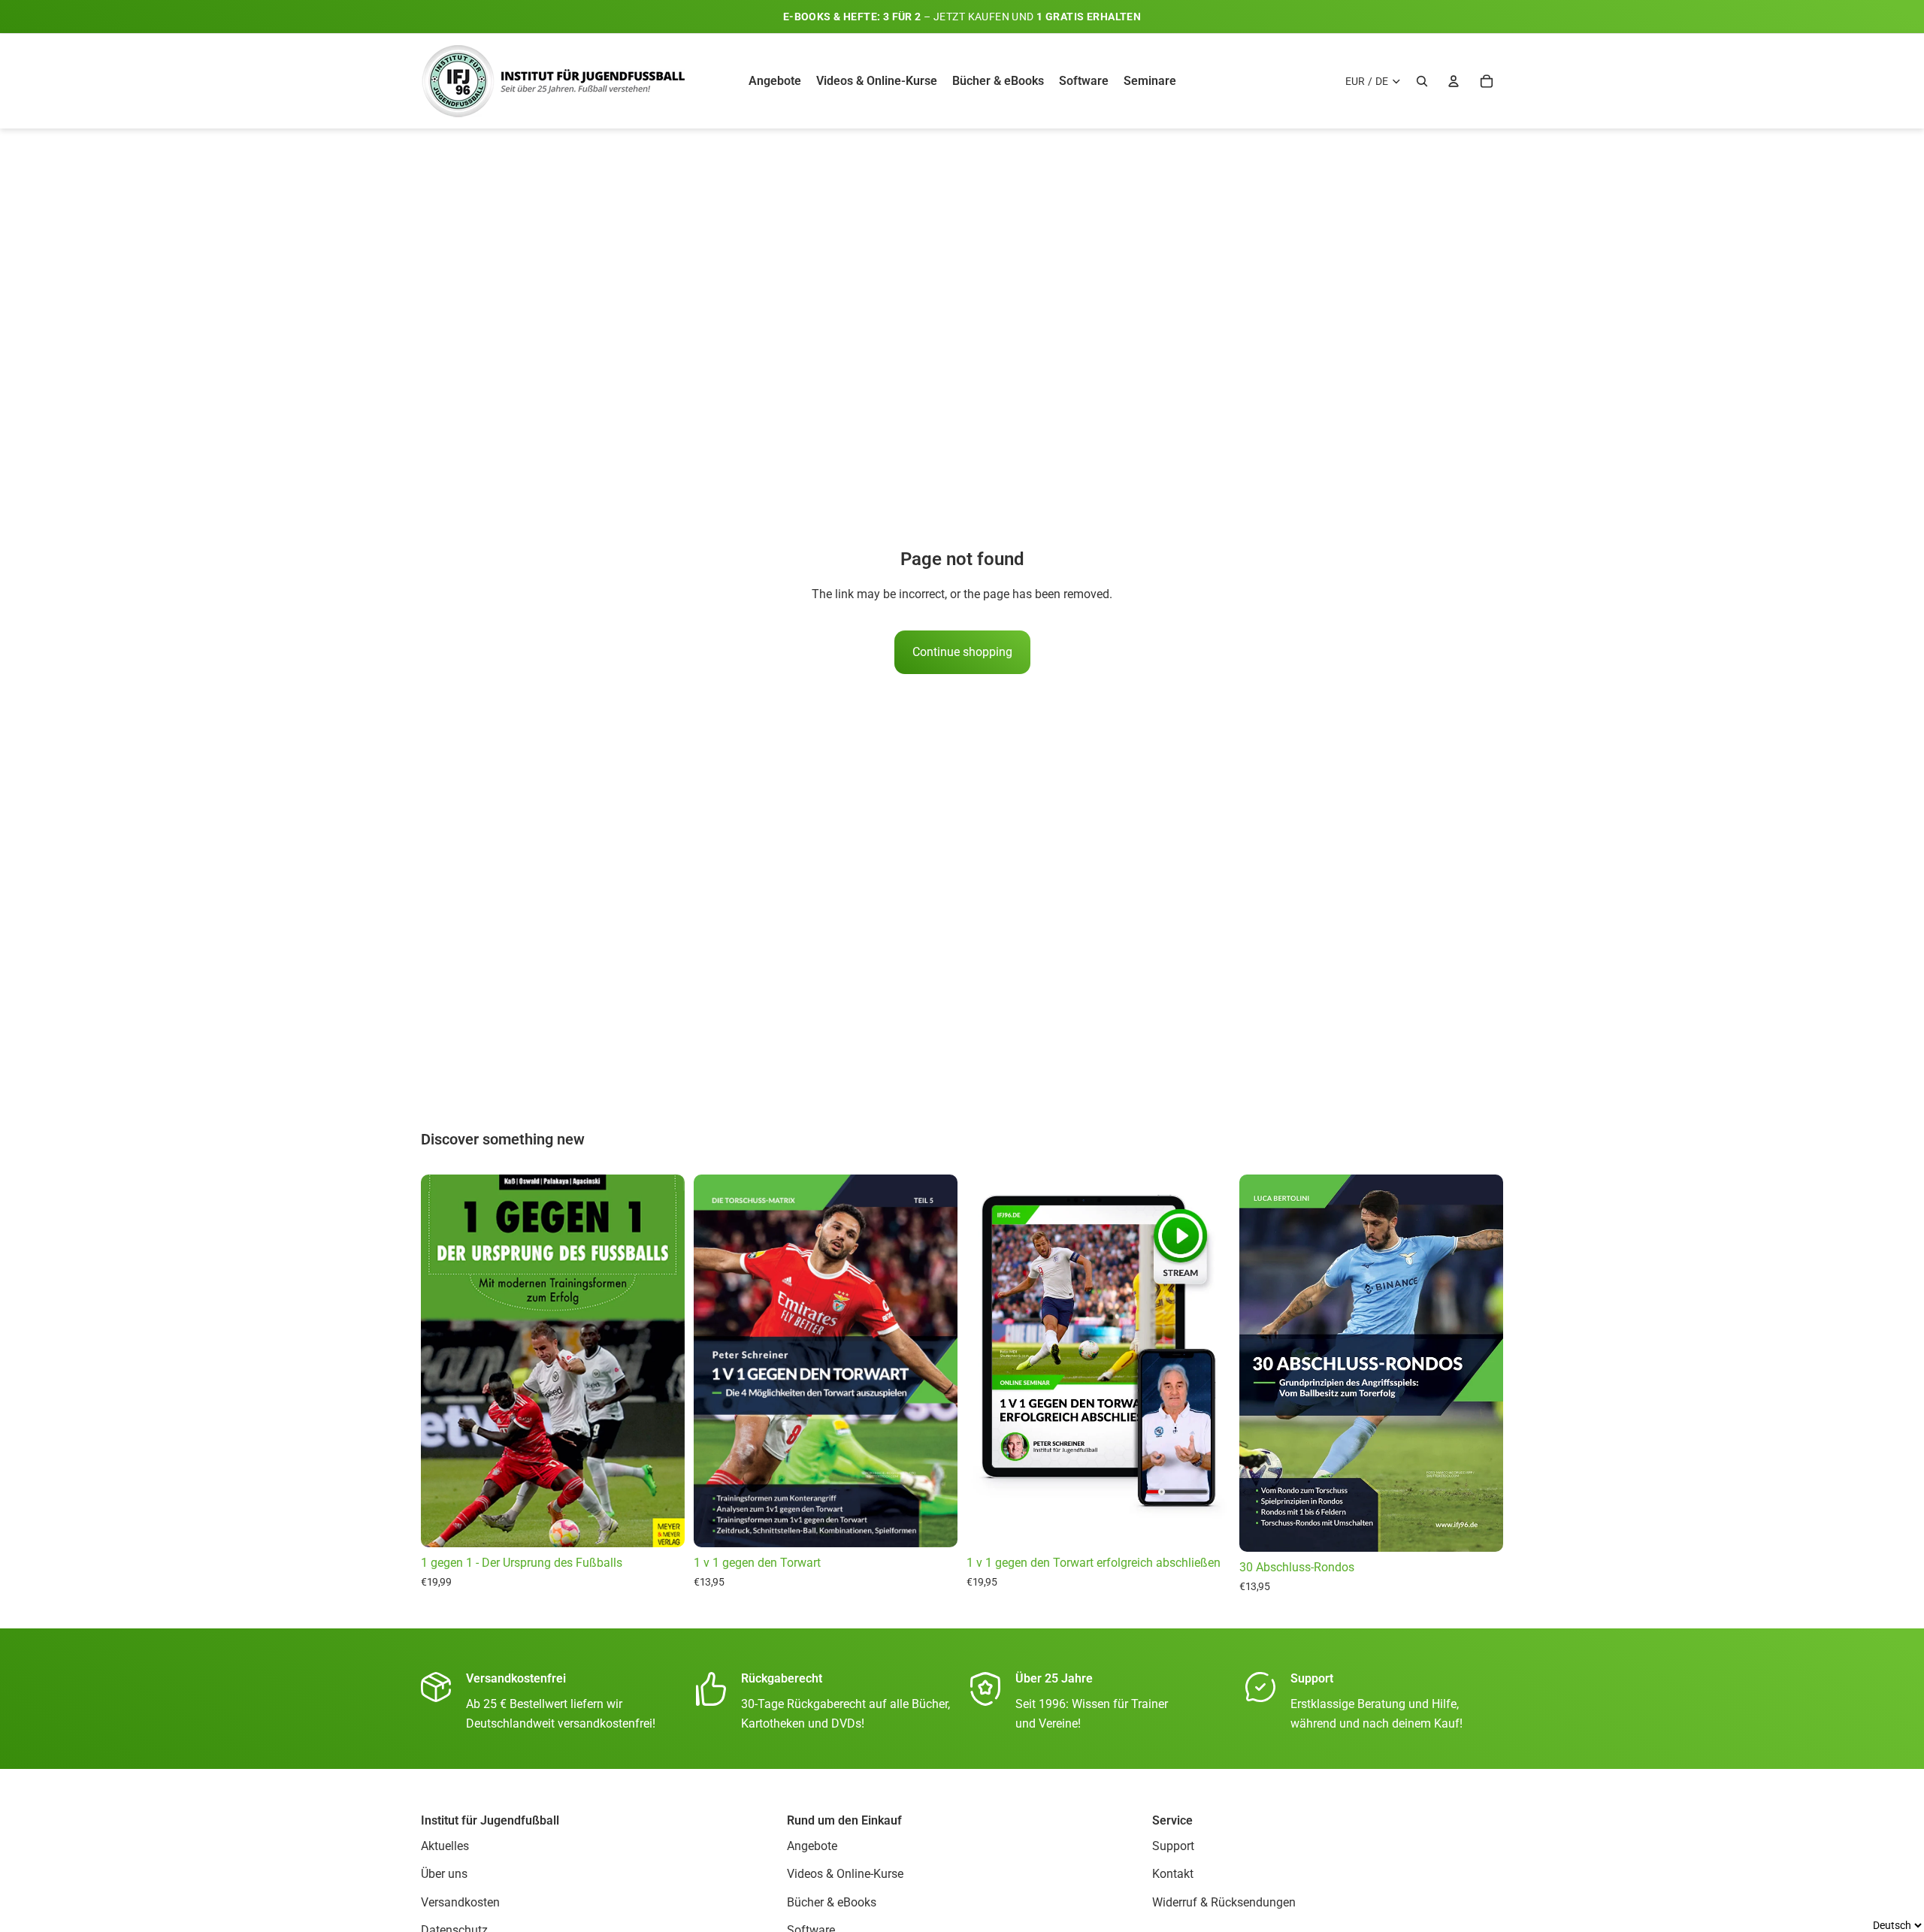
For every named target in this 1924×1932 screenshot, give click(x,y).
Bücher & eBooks (832, 1902)
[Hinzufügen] (1207, 1524)
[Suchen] (1422, 81)
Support (1173, 1846)
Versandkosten (460, 1902)
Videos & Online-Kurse (845, 1874)
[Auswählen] (661, 1524)
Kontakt (1173, 1874)
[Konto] (1454, 81)
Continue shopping (962, 652)
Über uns (444, 1874)
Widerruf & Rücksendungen (1224, 1902)
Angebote (812, 1846)
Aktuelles (445, 1846)
